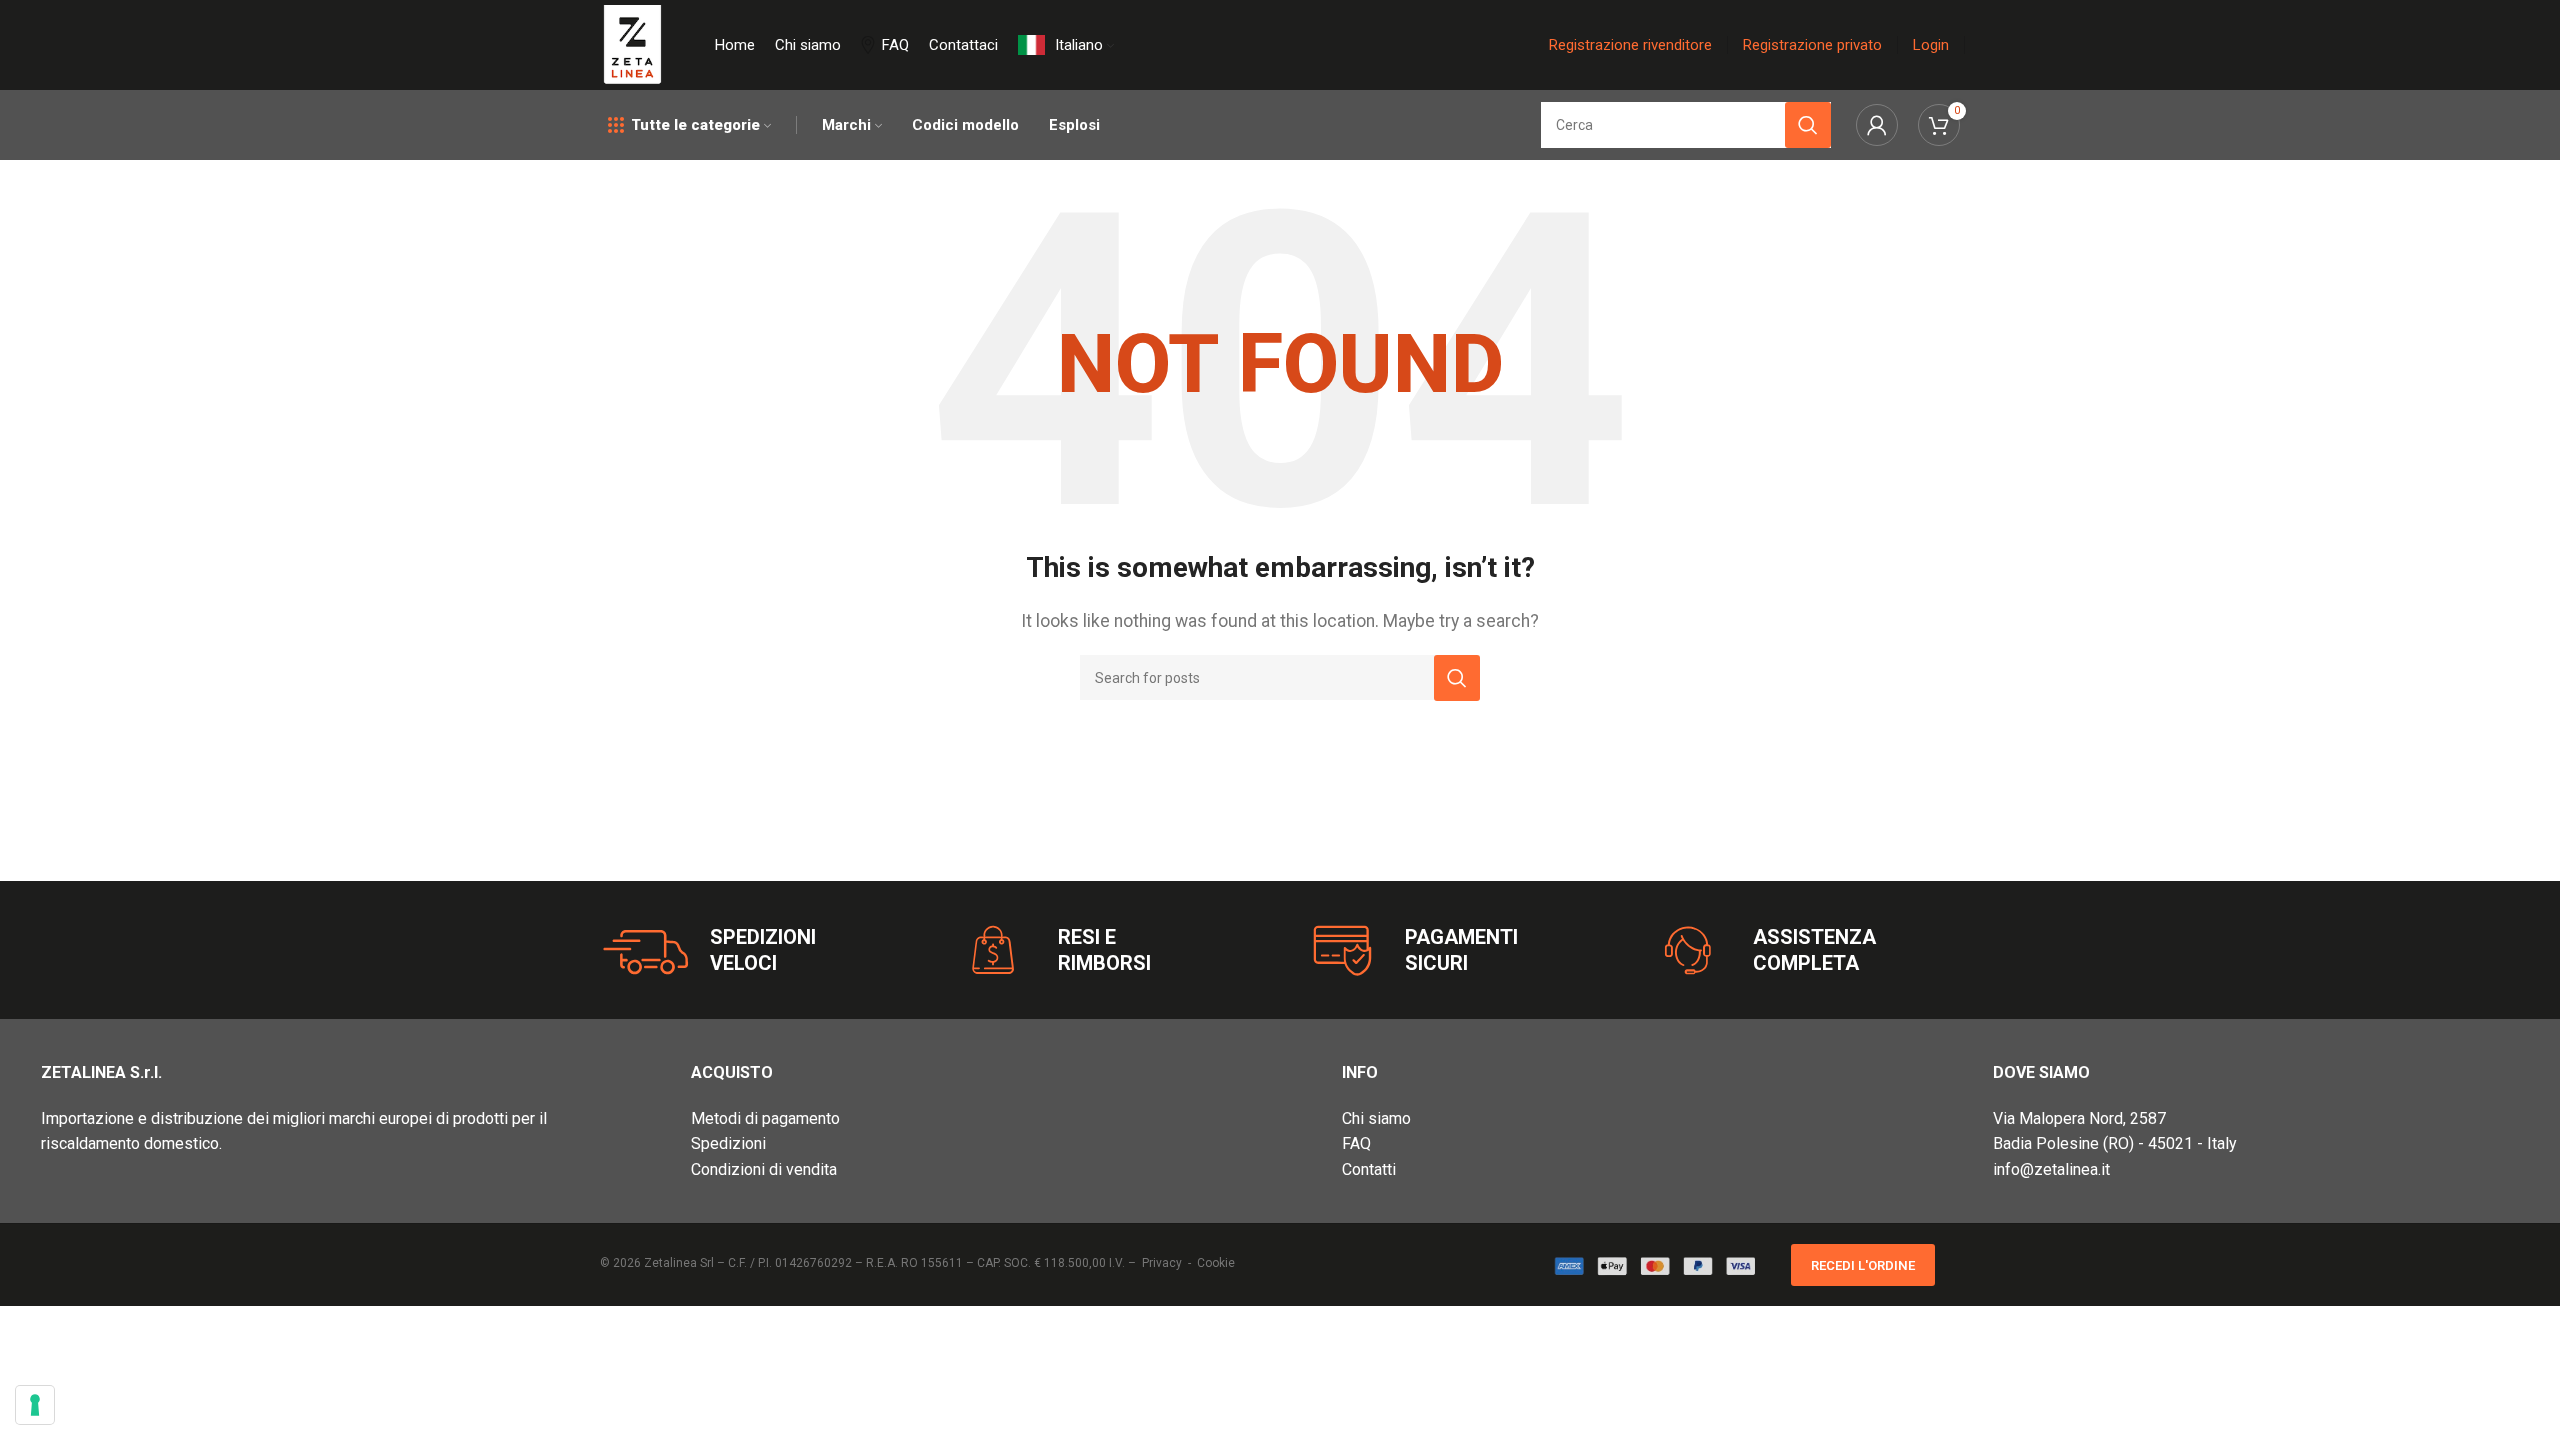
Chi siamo (1376, 1118)
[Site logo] (632, 43)
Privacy (1162, 1263)
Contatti (1369, 1169)
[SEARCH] (1457, 678)
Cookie (1216, 1263)
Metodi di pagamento (765, 1118)
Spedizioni (728, 1143)
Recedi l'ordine (1863, 1265)
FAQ (1356, 1143)
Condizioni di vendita (764, 1169)
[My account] (1877, 125)
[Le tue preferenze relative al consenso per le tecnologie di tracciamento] (35, 1405)
